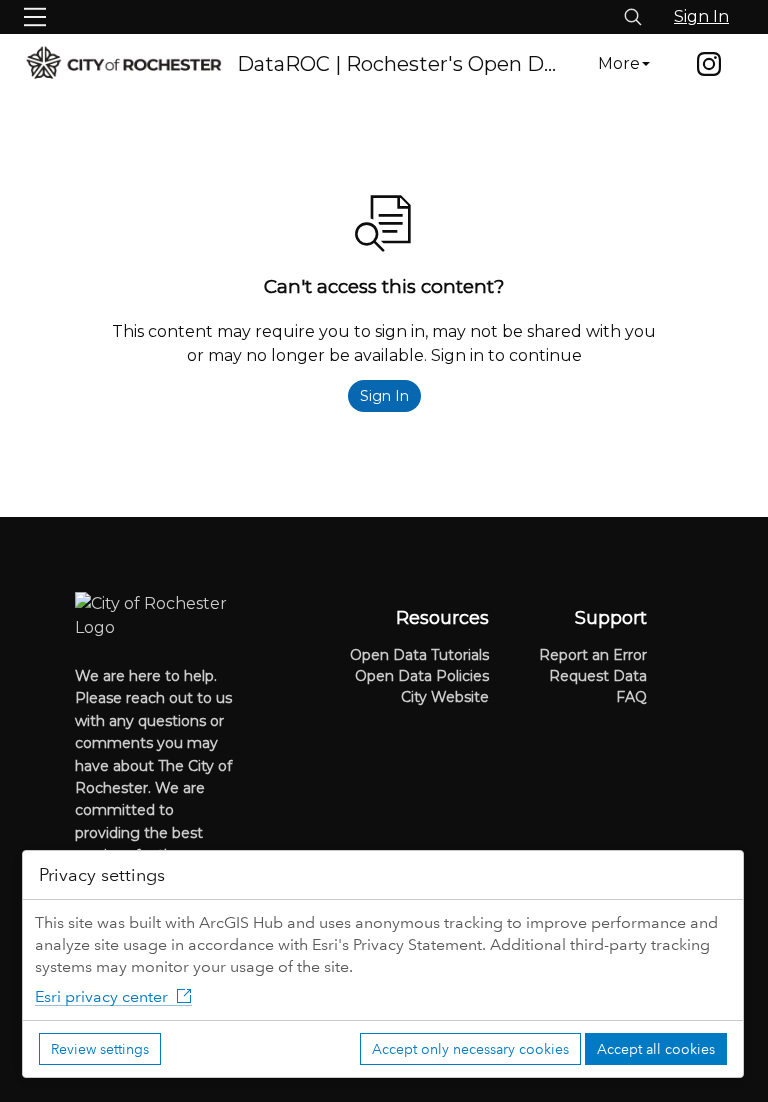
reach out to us (179, 698)
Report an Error (593, 655)
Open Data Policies (422, 676)
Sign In (701, 16)
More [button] (619, 63)
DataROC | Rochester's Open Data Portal (400, 64)
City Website (445, 697)
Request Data (598, 676)
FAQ (631, 697)
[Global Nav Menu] (35, 17)
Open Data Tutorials (419, 655)
